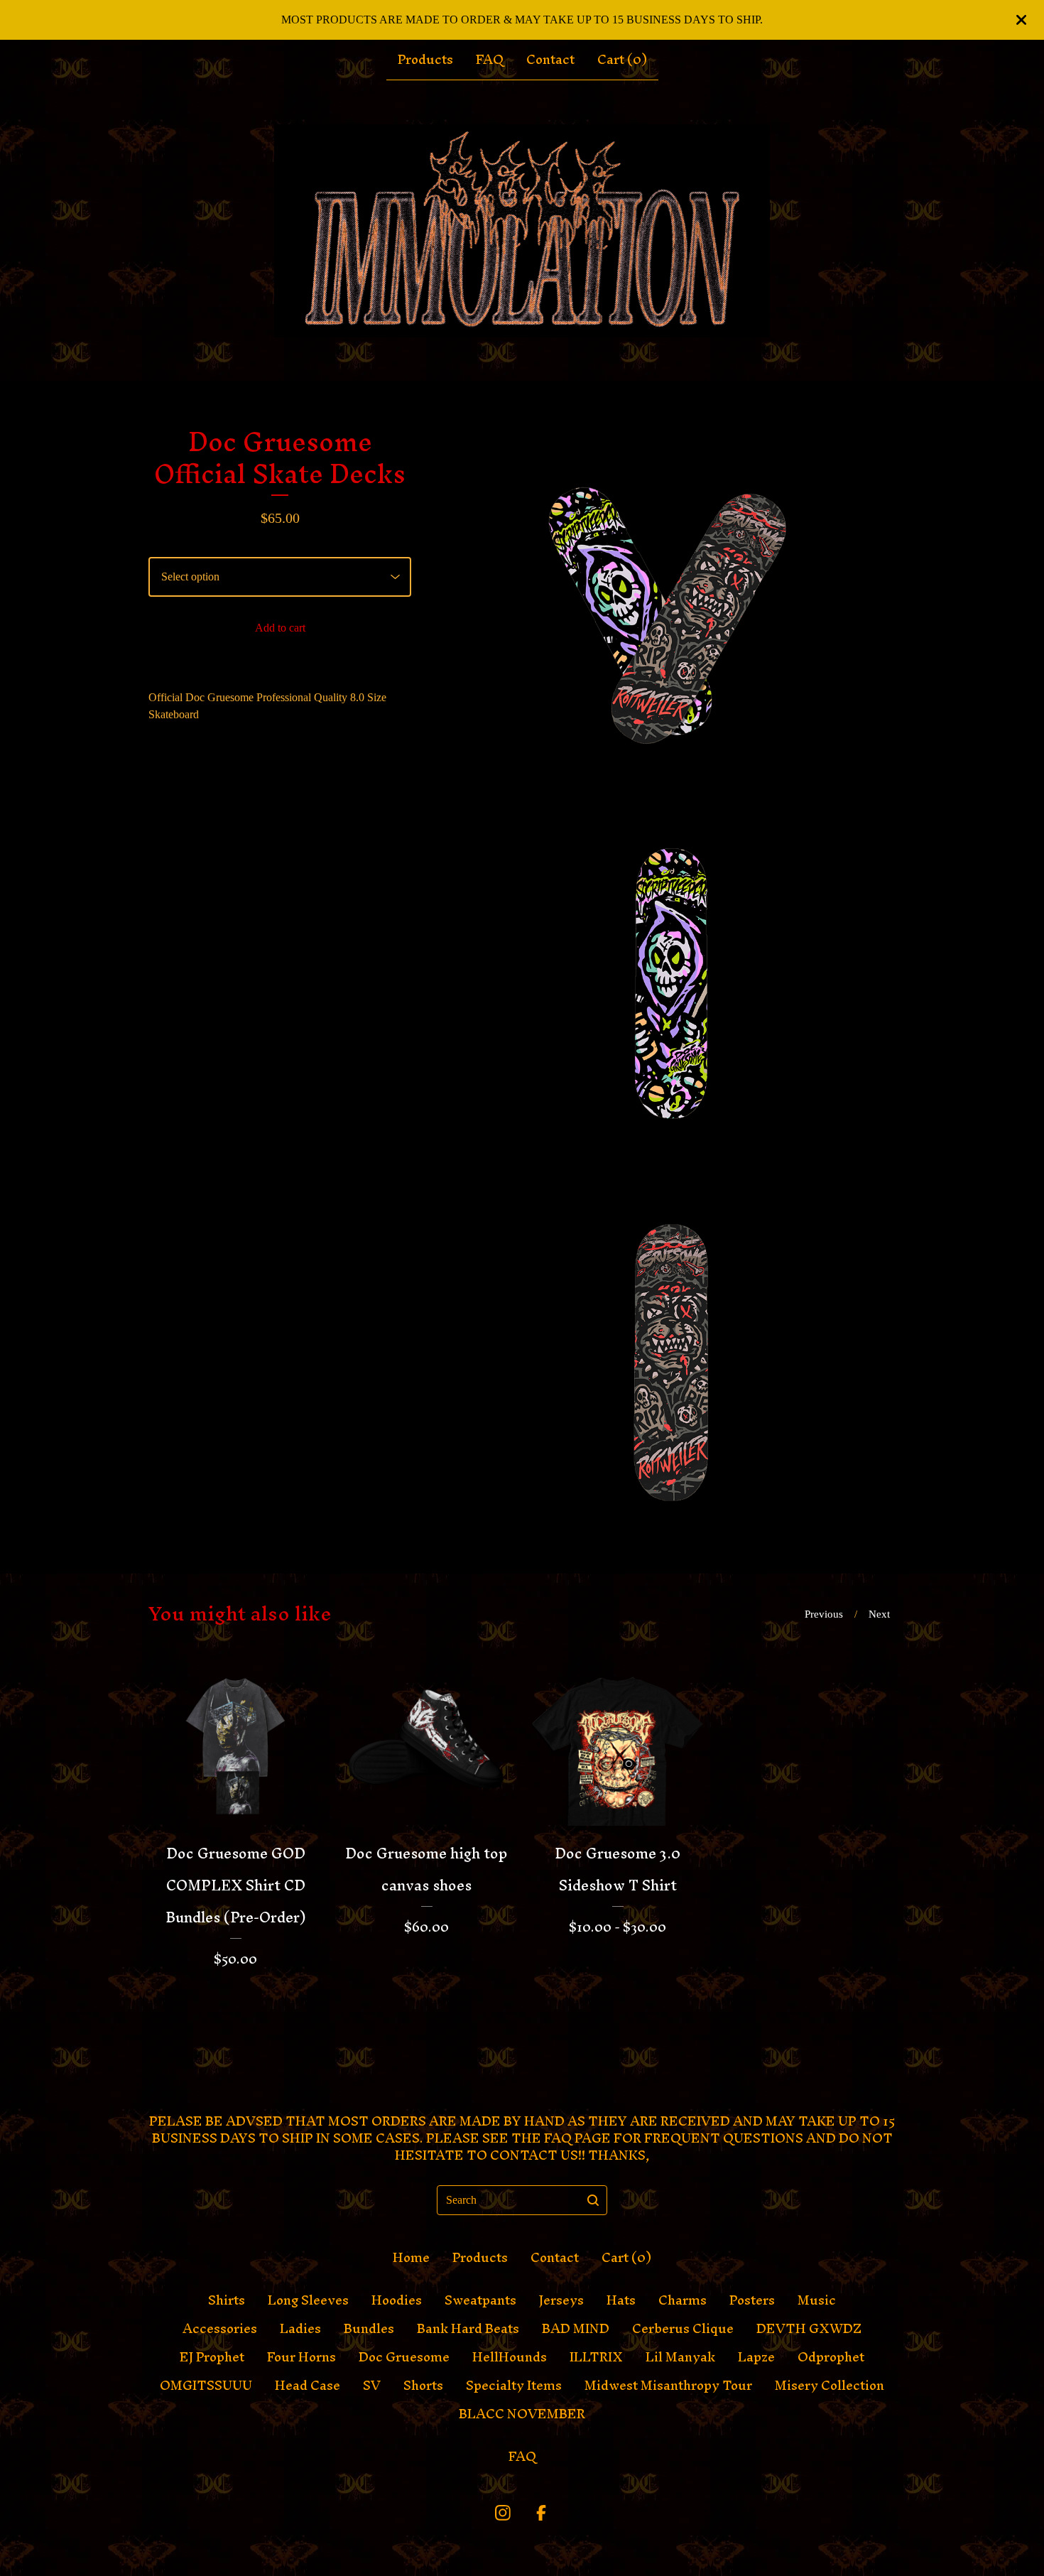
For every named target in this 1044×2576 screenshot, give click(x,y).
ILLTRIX (596, 2357)
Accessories (220, 2329)
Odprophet (831, 2357)
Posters (752, 2300)
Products (425, 60)
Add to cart (280, 628)
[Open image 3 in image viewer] (671, 1348)
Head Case (308, 2386)
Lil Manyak (680, 2357)
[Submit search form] (593, 2200)
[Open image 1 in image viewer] (671, 606)
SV (372, 2386)
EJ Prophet (212, 2357)
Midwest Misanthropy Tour (668, 2386)
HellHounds (510, 2357)
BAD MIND (576, 2329)
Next (879, 1614)
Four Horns (301, 2357)
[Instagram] (503, 2513)
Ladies (300, 2329)
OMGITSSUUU (206, 2386)
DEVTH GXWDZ (809, 2329)
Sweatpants (480, 2300)
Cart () (622, 60)
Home (411, 2258)
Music (817, 2300)
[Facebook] (541, 2513)
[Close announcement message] (1021, 20)
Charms (683, 2300)
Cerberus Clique (683, 2329)
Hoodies (397, 2300)
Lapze (756, 2357)
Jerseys (561, 2300)
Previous (824, 1614)
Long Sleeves (308, 2300)
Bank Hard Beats (468, 2329)
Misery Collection (830, 2386)
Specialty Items (514, 2386)
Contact (550, 60)
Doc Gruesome (404, 2357)
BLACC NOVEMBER (522, 2414)
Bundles (369, 2329)
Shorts (423, 2386)
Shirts (227, 2300)
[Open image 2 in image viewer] (671, 977)
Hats (621, 2300)
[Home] (522, 231)
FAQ (490, 60)
